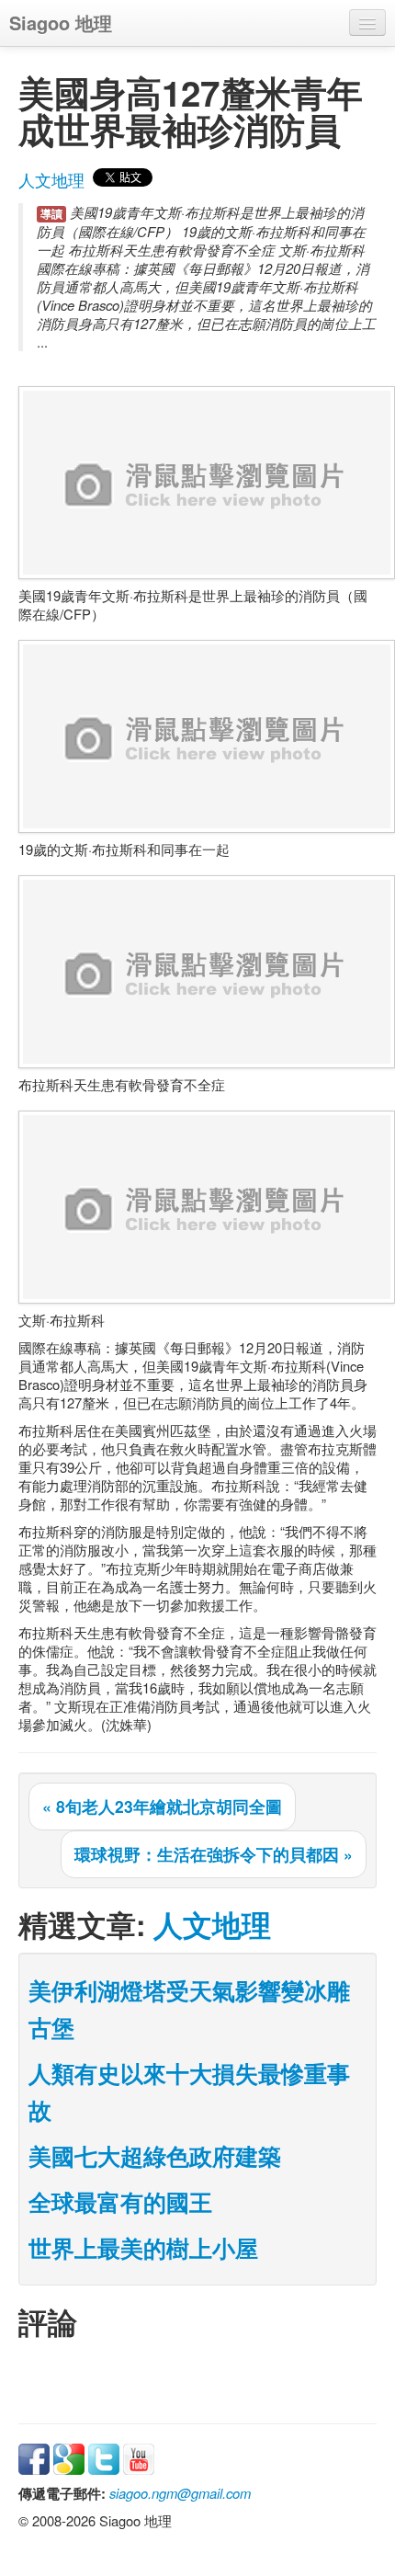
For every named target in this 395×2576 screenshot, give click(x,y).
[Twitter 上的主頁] (104, 2457)
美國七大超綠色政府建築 (155, 2156)
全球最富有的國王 (120, 2202)
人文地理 (51, 180)
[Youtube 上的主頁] (139, 2457)
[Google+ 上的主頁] (69, 2457)
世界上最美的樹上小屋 (143, 2248)
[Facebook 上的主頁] (34, 2457)
